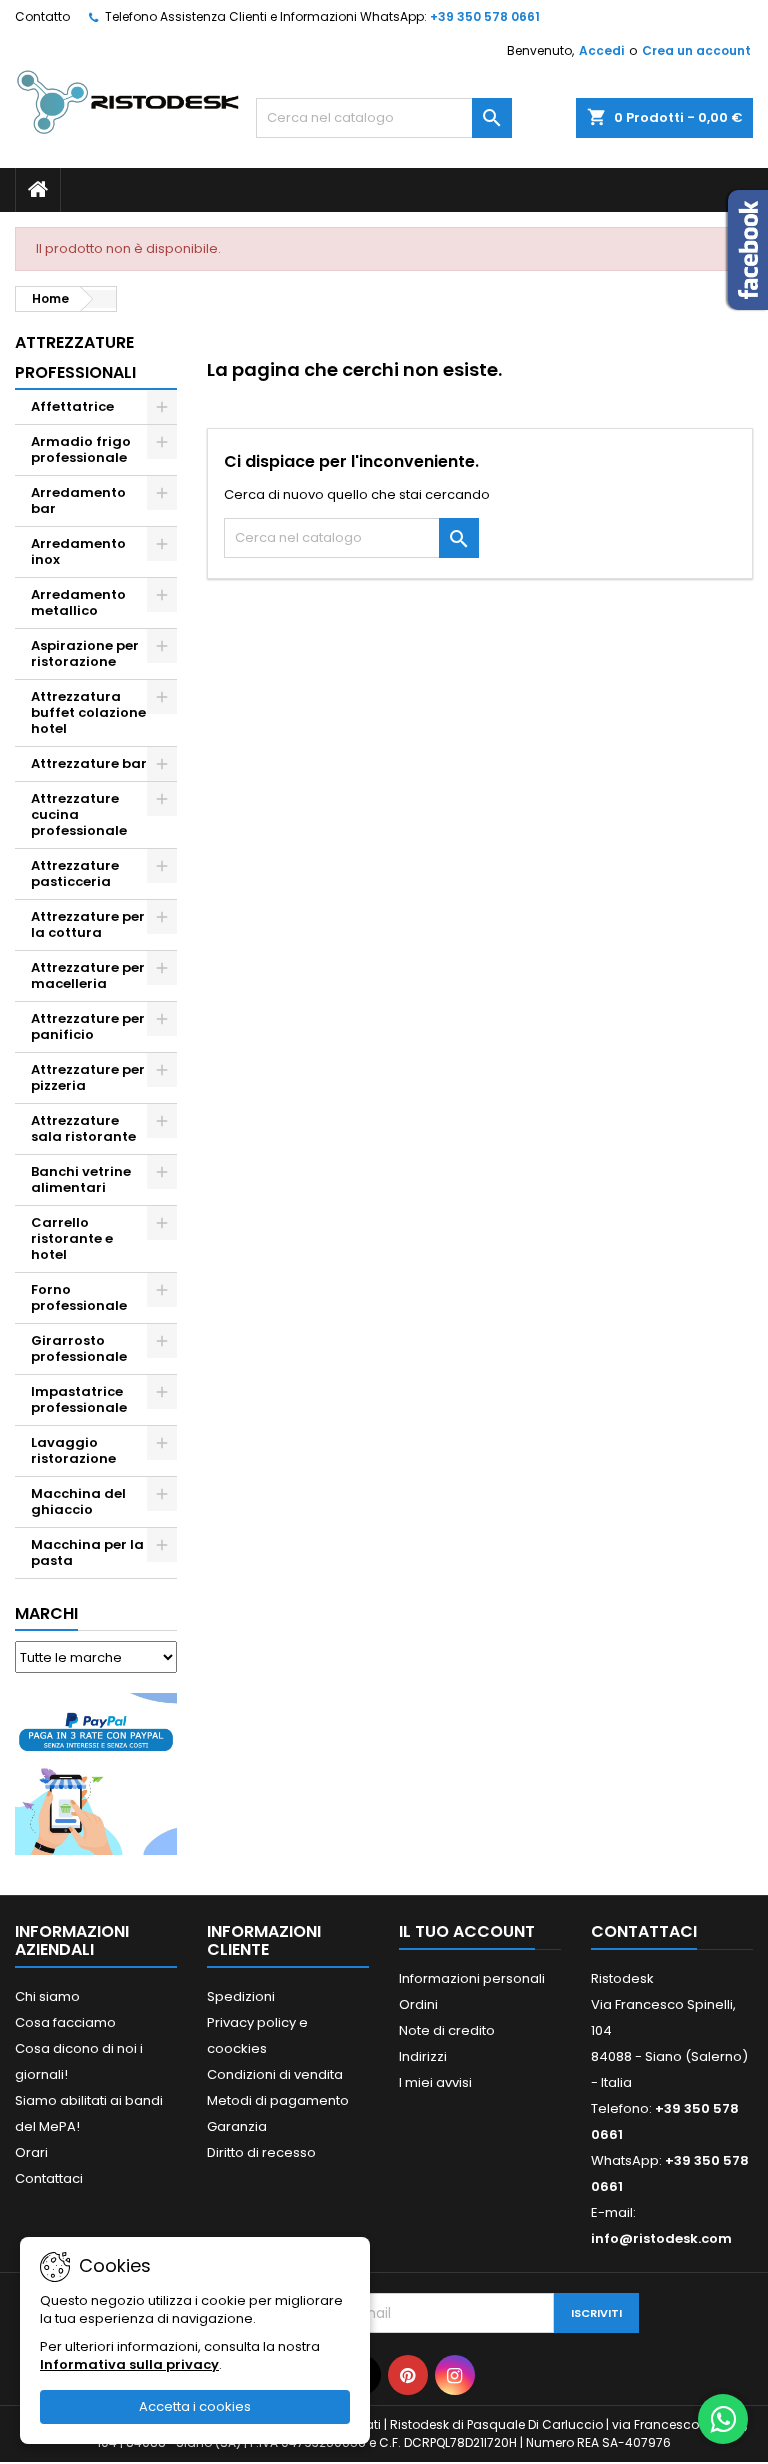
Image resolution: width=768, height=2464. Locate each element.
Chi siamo (47, 1996)
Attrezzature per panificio (88, 1026)
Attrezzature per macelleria (88, 975)
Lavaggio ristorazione (73, 1450)
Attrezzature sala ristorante (83, 1128)
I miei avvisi (435, 2082)
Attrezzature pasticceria (75, 873)
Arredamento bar (78, 500)
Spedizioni (241, 1996)
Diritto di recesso (261, 2152)
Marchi (46, 1613)
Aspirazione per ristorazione (85, 653)
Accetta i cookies (195, 2406)
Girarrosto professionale (79, 1348)
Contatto (42, 16)
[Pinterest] (408, 2375)
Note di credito (447, 2030)
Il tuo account (467, 1931)
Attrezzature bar (89, 763)
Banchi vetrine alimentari (81, 1179)
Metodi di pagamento (278, 2100)
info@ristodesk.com (661, 2238)
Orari (31, 2152)
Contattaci (49, 2178)
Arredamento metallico (78, 602)
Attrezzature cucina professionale (79, 814)
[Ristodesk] (128, 100)
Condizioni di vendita (275, 2074)
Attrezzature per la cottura (88, 924)
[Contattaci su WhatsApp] (723, 2419)
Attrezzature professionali (75, 357)
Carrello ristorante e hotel (72, 1238)
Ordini (418, 2004)
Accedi (601, 50)
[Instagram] (455, 2375)
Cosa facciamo (65, 2022)
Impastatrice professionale (79, 1399)
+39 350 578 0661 (485, 16)
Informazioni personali (472, 1978)
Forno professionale (79, 1297)
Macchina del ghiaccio (78, 1501)
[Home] (38, 190)
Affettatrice (72, 406)
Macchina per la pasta (87, 1552)
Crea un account (696, 50)
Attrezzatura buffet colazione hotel (88, 712)
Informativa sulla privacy (129, 2364)
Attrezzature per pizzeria (88, 1077)
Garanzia (237, 2126)
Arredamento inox (78, 551)
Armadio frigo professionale (81, 449)
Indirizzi (423, 2056)
